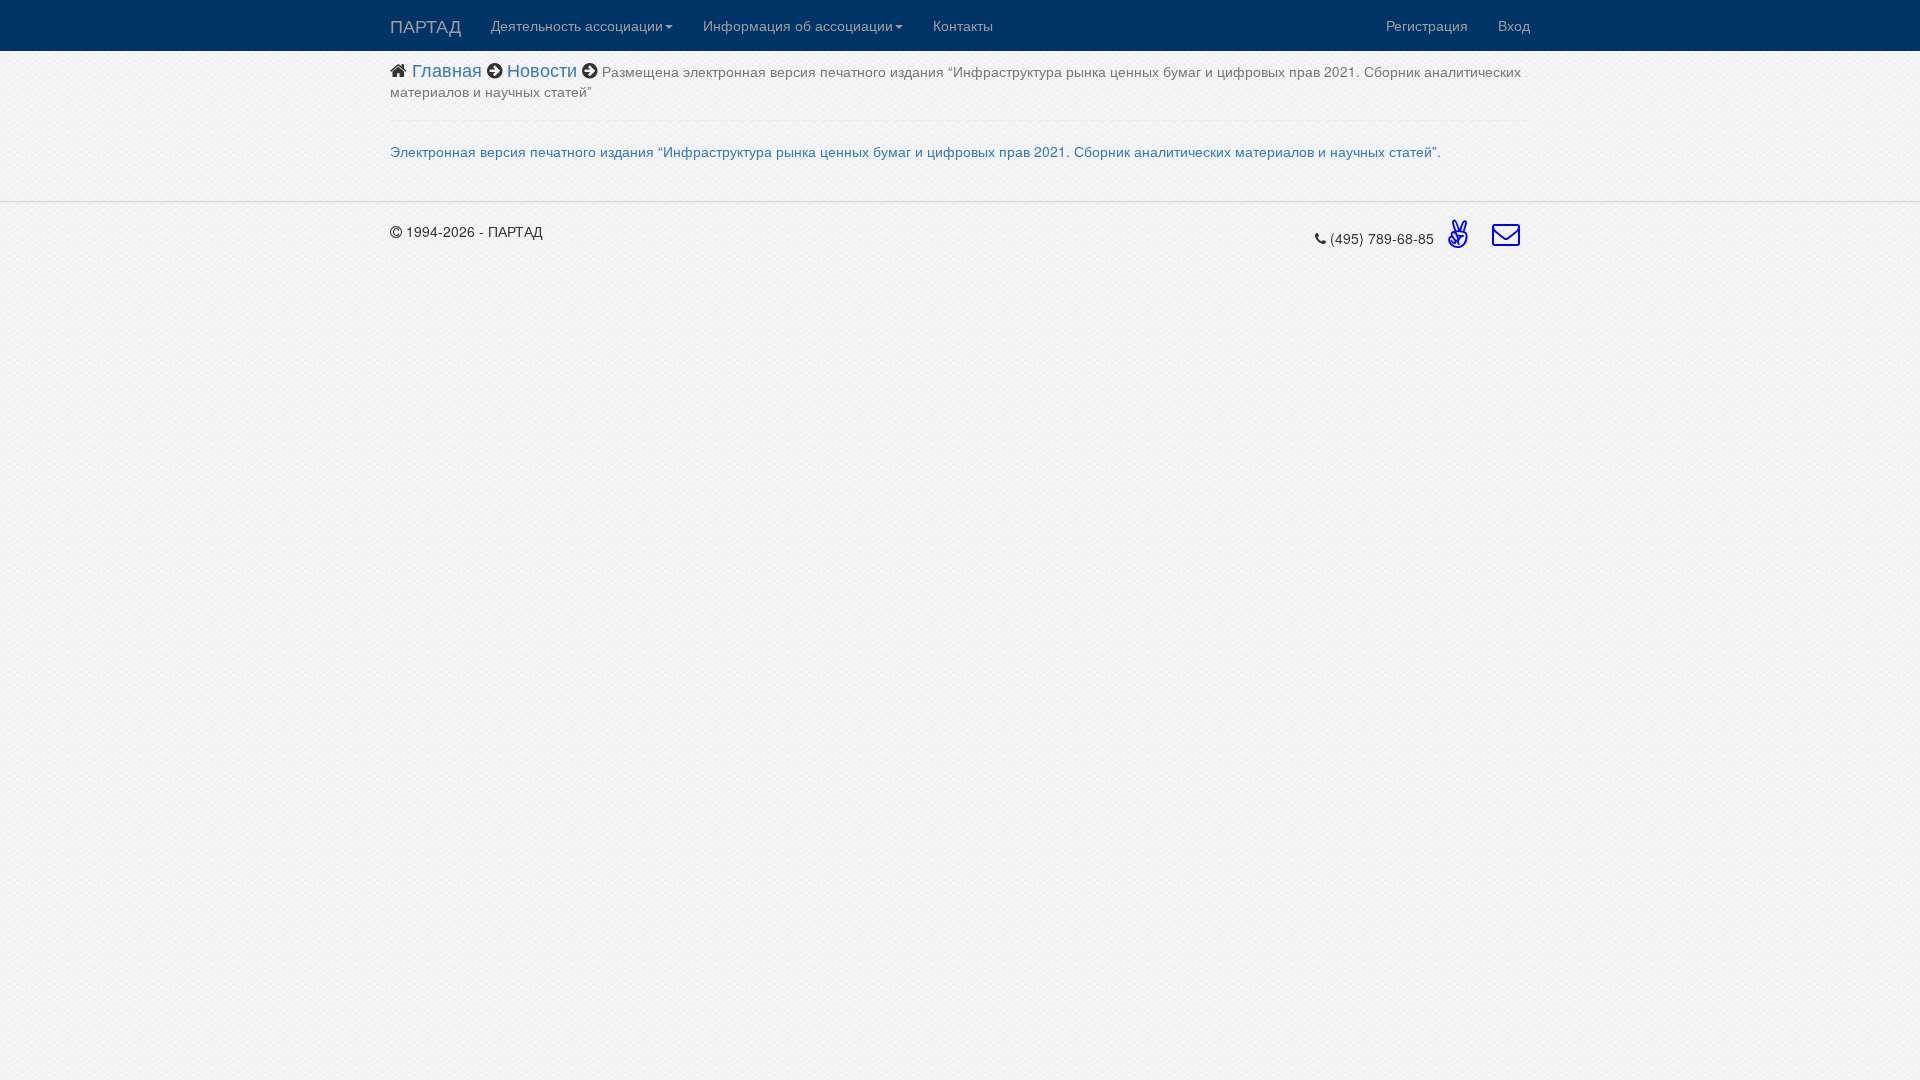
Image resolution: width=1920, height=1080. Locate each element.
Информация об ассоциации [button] (798, 25)
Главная (447, 69)
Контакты (963, 25)
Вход (1514, 25)
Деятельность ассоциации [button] (577, 25)
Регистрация (1427, 25)
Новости (542, 69)
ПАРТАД (425, 25)
